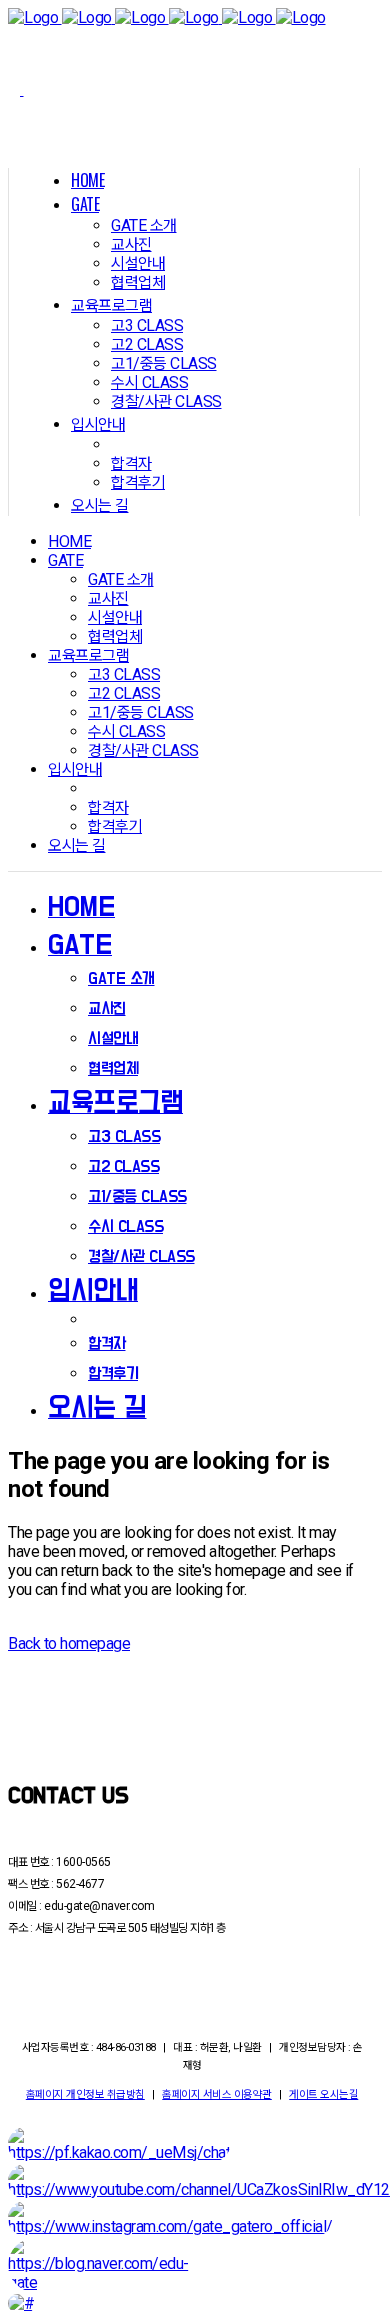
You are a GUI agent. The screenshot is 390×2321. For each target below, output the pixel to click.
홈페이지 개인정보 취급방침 (85, 2094)
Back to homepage (69, 1643)
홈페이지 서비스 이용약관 (217, 2094)
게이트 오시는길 (323, 2094)
